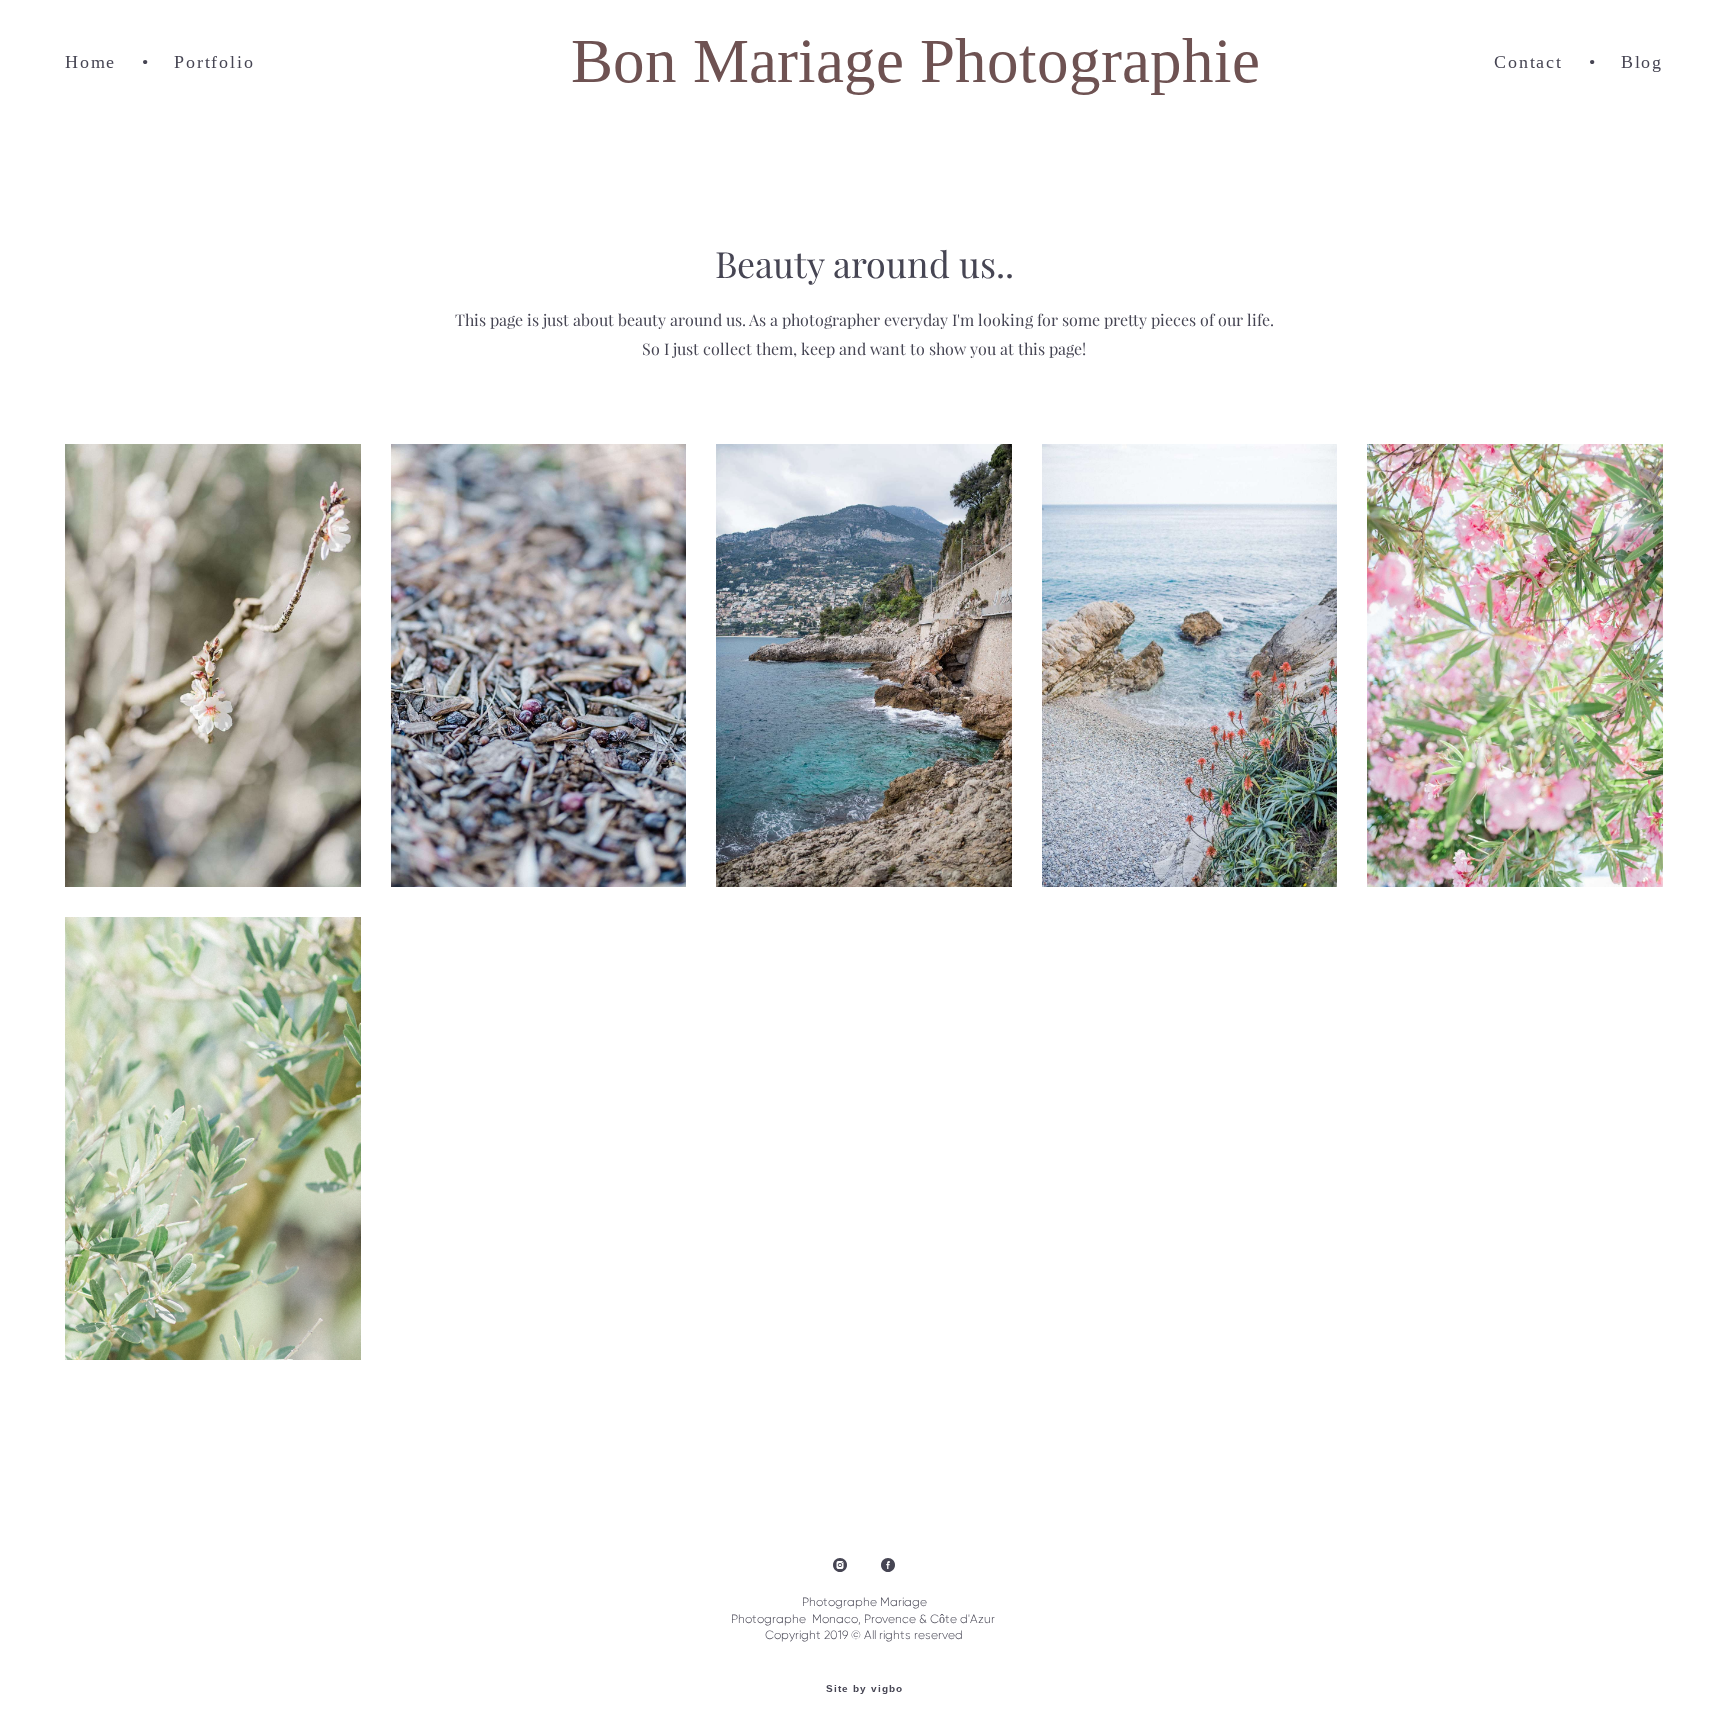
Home (90, 62)
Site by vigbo (864, 1689)
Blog (1642, 62)
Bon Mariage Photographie (863, 61)
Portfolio (214, 62)
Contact (1528, 62)
